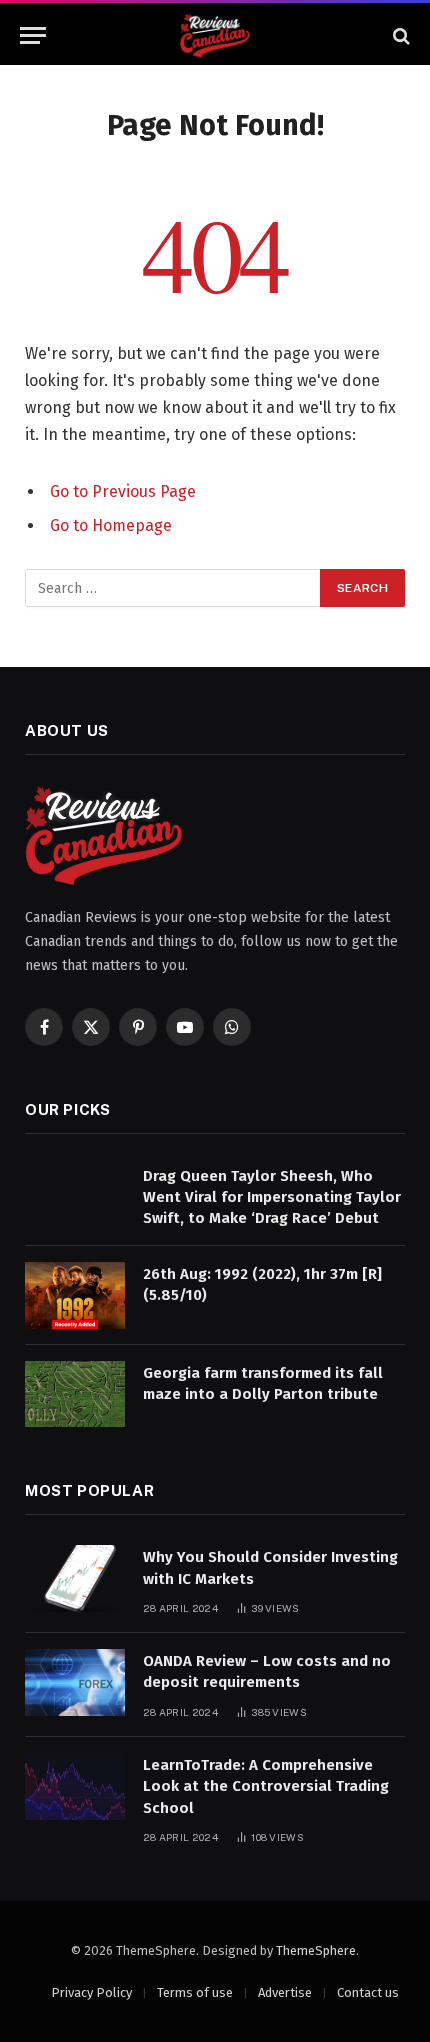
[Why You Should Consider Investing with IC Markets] (75, 1578)
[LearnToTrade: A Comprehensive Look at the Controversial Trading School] (75, 1786)
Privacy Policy (91, 1992)
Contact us (368, 1992)
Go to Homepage (111, 525)
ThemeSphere (316, 1950)
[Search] (399, 35)
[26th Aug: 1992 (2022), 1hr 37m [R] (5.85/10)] (75, 1295)
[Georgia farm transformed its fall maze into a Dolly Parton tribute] (75, 1394)
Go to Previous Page (123, 491)
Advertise (285, 1992)
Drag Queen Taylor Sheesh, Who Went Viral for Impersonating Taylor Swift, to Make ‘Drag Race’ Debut (272, 1197)
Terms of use (195, 1992)
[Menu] (33, 35)
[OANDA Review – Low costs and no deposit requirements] (75, 1682)
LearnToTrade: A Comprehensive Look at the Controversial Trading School (266, 1786)
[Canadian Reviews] (215, 35)
